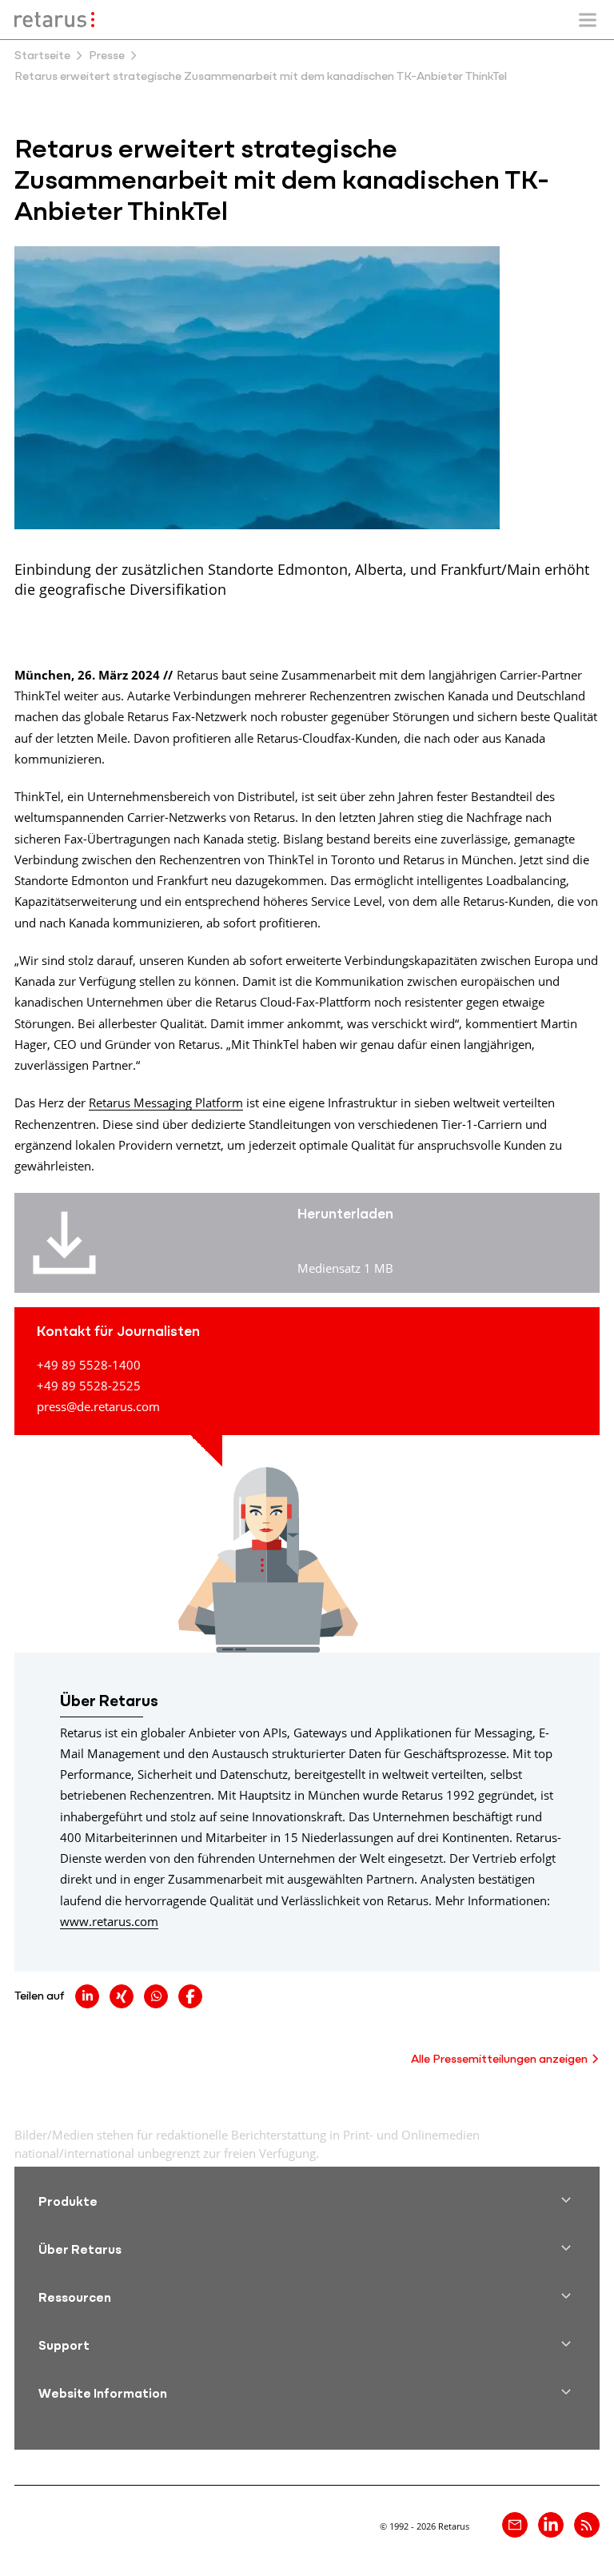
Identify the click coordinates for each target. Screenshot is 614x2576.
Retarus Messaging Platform (166, 1103)
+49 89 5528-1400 (89, 1365)
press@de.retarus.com (98, 1406)
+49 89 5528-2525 (89, 1386)
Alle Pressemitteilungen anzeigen (499, 2060)
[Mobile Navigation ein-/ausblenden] (588, 20)
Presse (107, 56)
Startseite (42, 56)
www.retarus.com (109, 1921)
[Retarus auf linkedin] (551, 2525)
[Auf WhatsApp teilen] (156, 1996)
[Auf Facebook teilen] (190, 1996)
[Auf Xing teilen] (122, 1996)
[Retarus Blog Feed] (587, 2525)
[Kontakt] (515, 2525)
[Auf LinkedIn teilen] (87, 1996)
